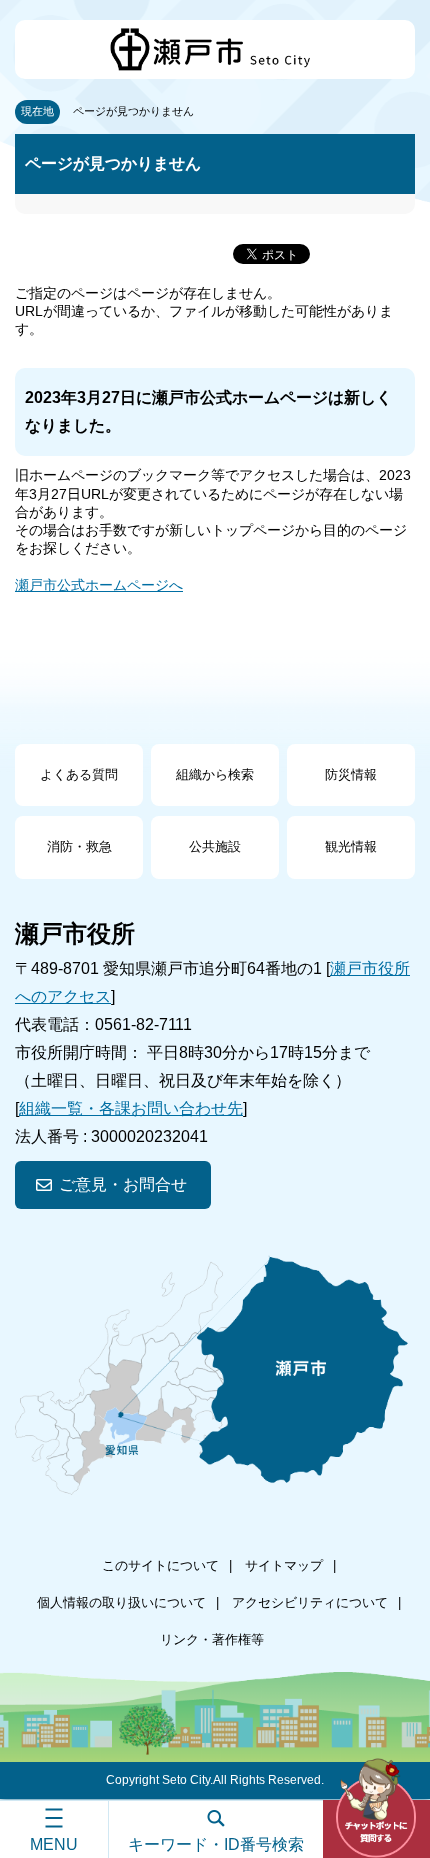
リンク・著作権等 (212, 1639)
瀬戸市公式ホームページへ (99, 585)
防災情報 (351, 774)
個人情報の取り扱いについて (121, 1602)
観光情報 (351, 846)
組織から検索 (215, 774)
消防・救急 (79, 846)
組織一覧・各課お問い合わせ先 (131, 1108)
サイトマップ (284, 1565)
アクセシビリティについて (310, 1602)
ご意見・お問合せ (123, 1184)
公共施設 (215, 846)
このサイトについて (160, 1565)
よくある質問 (79, 774)
